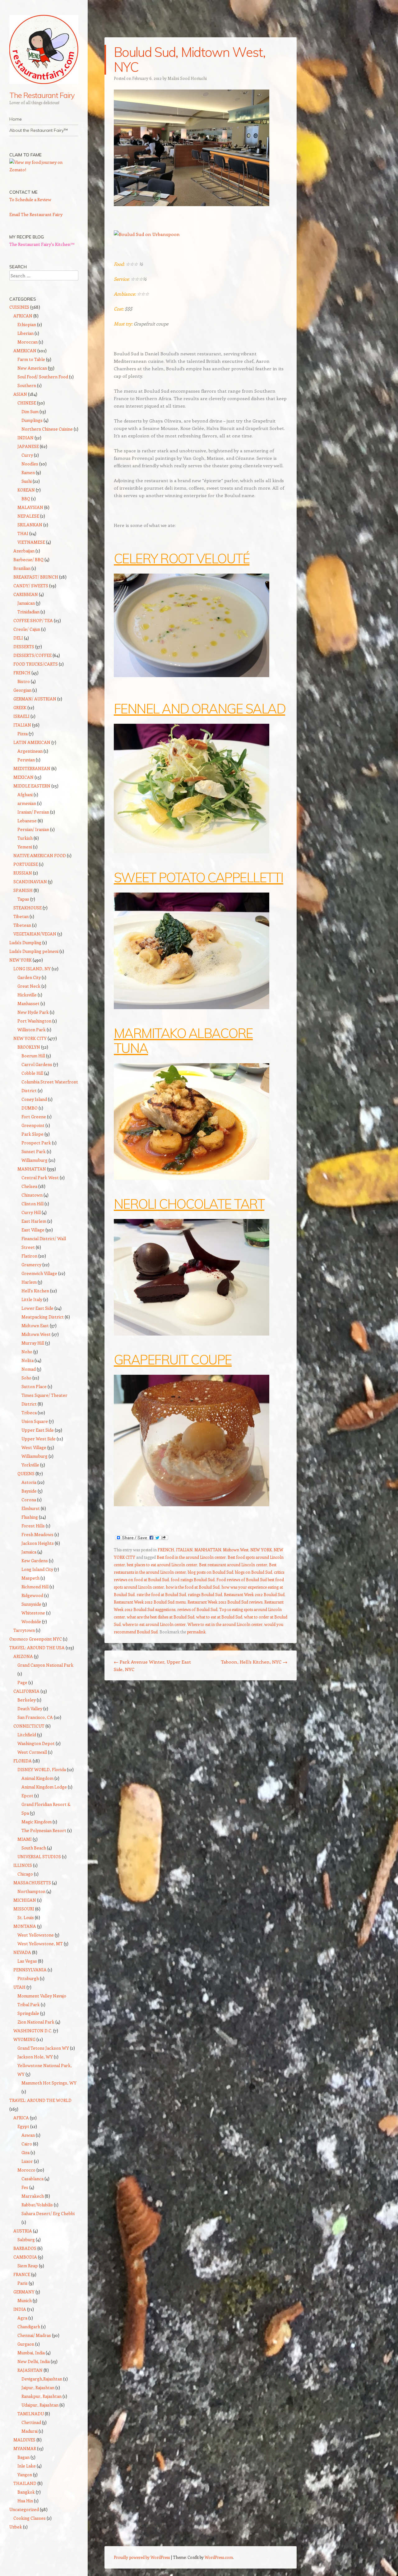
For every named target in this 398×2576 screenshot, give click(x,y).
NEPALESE (28, 516)
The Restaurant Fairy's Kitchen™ (42, 244)
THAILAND (25, 2483)
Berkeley (27, 1700)
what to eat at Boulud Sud (219, 1617)
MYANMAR (25, 2448)
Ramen (28, 472)
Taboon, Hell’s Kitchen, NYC (254, 1662)
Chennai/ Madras (34, 2335)
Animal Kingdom (37, 1778)
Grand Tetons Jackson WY (43, 2048)
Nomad (29, 1369)
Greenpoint (33, 1125)
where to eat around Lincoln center (154, 1624)
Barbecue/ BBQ (28, 559)
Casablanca (32, 2179)
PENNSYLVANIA (30, 1970)
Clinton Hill (32, 1204)
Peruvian (26, 760)
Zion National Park (36, 2022)
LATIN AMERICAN (32, 742)
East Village (33, 1230)
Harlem (29, 1282)
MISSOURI (24, 1909)
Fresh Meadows (37, 1534)
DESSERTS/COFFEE (32, 655)
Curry (27, 455)
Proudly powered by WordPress (142, 2557)
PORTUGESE (26, 864)
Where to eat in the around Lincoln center (225, 1624)
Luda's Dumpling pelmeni (34, 951)
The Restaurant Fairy (42, 95)
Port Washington (34, 1021)
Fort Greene (34, 1117)
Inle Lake (27, 2466)
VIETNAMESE (31, 542)
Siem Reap (28, 2266)
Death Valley (30, 1708)
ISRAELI (21, 716)
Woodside (31, 1621)
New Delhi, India (34, 2361)
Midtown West (236, 1550)
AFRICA (21, 2118)
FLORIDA (23, 1761)
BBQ (26, 499)
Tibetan (21, 916)
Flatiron (29, 1256)
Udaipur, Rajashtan (40, 2405)
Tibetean (22, 925)
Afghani (25, 794)
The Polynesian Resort (44, 1830)
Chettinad (31, 2422)
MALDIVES (24, 2440)
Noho (27, 1352)
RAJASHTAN (30, 2370)
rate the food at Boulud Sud (161, 1594)
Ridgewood (32, 1595)
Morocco (26, 2170)
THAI (23, 533)
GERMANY (24, 2292)
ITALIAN (184, 1550)
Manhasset (28, 1003)
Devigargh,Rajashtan (42, 2379)
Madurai (30, 2431)
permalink (196, 1632)
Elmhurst (31, 1508)
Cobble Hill (32, 1073)
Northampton (31, 1891)
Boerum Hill (33, 1056)
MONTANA (25, 1926)
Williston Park (32, 1029)
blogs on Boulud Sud (254, 1572)
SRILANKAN (30, 525)
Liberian (25, 333)
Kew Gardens (35, 1560)
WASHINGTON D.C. (33, 2031)
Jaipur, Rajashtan (38, 2387)
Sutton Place (34, 1386)
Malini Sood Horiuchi (187, 78)
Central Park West (40, 1177)
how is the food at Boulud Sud (193, 1587)
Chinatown (32, 1195)
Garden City (29, 977)
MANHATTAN (208, 1550)
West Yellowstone (36, 1935)
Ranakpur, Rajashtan (42, 2396)
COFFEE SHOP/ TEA (33, 620)
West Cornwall (32, 1752)
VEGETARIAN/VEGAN (35, 934)
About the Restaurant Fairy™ (39, 130)
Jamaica (29, 1552)
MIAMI (25, 1839)
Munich (25, 2300)
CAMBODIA (25, 2257)
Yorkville (30, 1465)
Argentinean (30, 751)
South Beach (34, 1848)
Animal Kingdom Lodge (44, 1787)
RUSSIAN (23, 873)
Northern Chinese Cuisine (47, 429)
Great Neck (29, 986)
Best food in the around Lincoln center (191, 1557)
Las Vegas (27, 1961)
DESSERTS (24, 646)
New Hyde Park (33, 1012)
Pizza (23, 734)
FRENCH (166, 1550)
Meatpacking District (43, 1317)
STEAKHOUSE (28, 908)
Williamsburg (35, 1160)
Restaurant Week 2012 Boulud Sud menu (150, 1602)
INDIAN (25, 438)
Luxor (27, 2161)
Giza (25, 2152)
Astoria (29, 1482)
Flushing (30, 1517)
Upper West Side (39, 1439)
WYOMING (24, 2039)
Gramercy (31, 1265)
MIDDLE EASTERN (32, 786)
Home (16, 119)
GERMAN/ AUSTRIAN (35, 699)
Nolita (28, 1360)
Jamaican (26, 603)
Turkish (25, 838)
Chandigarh (29, 2327)
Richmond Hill (35, 1587)
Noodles (30, 464)
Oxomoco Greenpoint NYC (36, 1639)
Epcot (27, 1796)
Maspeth (30, 1578)
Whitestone (33, 1613)
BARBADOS (25, 2248)
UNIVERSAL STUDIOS (39, 1856)
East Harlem (34, 1221)
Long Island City (37, 1569)
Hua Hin (25, 2501)
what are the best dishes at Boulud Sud (161, 1617)
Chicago (25, 1874)
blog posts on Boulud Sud (211, 1572)
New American (32, 368)
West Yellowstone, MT (40, 1944)
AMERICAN (25, 351)
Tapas (23, 899)
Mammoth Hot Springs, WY (49, 2083)
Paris (23, 2283)
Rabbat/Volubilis (37, 2205)
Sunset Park (34, 1151)
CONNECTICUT (29, 1726)
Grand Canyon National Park (45, 1665)
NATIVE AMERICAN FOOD (40, 855)
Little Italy (32, 1299)
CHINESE (27, 403)
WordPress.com (219, 2557)
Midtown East (35, 1325)
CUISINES (19, 307)
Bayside (29, 1491)
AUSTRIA (23, 2231)
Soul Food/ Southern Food (43, 377)
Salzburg (26, 2239)
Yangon (25, 2474)
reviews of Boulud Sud (197, 1609)
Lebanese (27, 821)
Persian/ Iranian (33, 829)
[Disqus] (201, 1766)
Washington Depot (36, 1743)
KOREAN (26, 490)
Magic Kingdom (37, 1822)
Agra (22, 2318)
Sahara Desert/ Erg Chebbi (48, 2213)
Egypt (23, 2126)
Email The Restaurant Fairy (36, 214)
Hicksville (27, 995)
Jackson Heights (38, 1543)
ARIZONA (23, 1656)
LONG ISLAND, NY (32, 969)
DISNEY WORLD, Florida (42, 1769)
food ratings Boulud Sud (193, 1579)
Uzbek (16, 2527)
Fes (25, 2187)
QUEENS (26, 1473)
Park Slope (32, 1134)
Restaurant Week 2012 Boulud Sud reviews (225, 1602)
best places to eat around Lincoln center (162, 1565)
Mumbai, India (31, 2353)
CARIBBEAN (26, 594)
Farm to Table (31, 359)
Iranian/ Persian (33, 812)
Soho (26, 1378)
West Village (34, 1447)
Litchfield (27, 1735)
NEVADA (22, 1952)
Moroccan (28, 342)
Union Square (35, 1421)
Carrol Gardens (37, 1064)
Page (22, 1682)
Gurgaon (26, 2344)
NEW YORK (261, 1550)
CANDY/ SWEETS (31, 586)
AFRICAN (23, 316)
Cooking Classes (30, 2518)
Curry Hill (31, 1212)
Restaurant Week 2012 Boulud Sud (254, 1594)
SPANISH (23, 890)
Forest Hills (33, 1526)
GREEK (20, 707)
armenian (27, 803)
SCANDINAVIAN (30, 882)
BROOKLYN (29, 1047)
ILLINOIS (23, 1865)
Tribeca (29, 1413)
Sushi (27, 481)
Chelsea (29, 1186)
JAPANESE (28, 446)
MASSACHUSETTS (32, 1883)
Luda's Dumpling (25, 942)
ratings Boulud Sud (205, 1594)
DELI (18, 638)
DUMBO (30, 1108)
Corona (29, 1500)
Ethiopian (27, 324)
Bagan (23, 2457)
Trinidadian (28, 612)
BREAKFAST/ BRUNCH (36, 577)
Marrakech (33, 2196)
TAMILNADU (31, 2414)
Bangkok (26, 2492)
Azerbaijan (24, 551)
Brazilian (22, 568)
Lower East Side (37, 1308)
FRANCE (22, 2274)
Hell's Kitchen (35, 1291)
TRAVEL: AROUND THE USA (37, 1648)
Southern (27, 385)
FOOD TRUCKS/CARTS (36, 664)
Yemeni (25, 847)
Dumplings (32, 420)
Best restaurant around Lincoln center (233, 1565)
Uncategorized (24, 2509)
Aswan (28, 2135)
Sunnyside (31, 1604)
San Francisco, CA (35, 1717)
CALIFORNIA (26, 1691)
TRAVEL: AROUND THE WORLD (40, 2100)
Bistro (24, 681)
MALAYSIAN (30, 507)
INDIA (20, 2309)
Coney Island (34, 1099)
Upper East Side (38, 1430)
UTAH (19, 1987)
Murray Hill (33, 1343)
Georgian (22, 690)
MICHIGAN (25, 1900)
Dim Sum (30, 411)
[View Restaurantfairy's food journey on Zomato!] (44, 170)
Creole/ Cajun (27, 629)
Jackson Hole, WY (35, 2057)
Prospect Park (36, 1143)
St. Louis (26, 1917)
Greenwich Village (39, 1273)
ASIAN (20, 394)
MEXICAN (23, 777)
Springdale (28, 2013)
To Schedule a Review (30, 199)
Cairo (27, 2144)
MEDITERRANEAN (32, 768)
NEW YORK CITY (30, 1038)
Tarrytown (24, 1630)
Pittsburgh (28, 1978)
